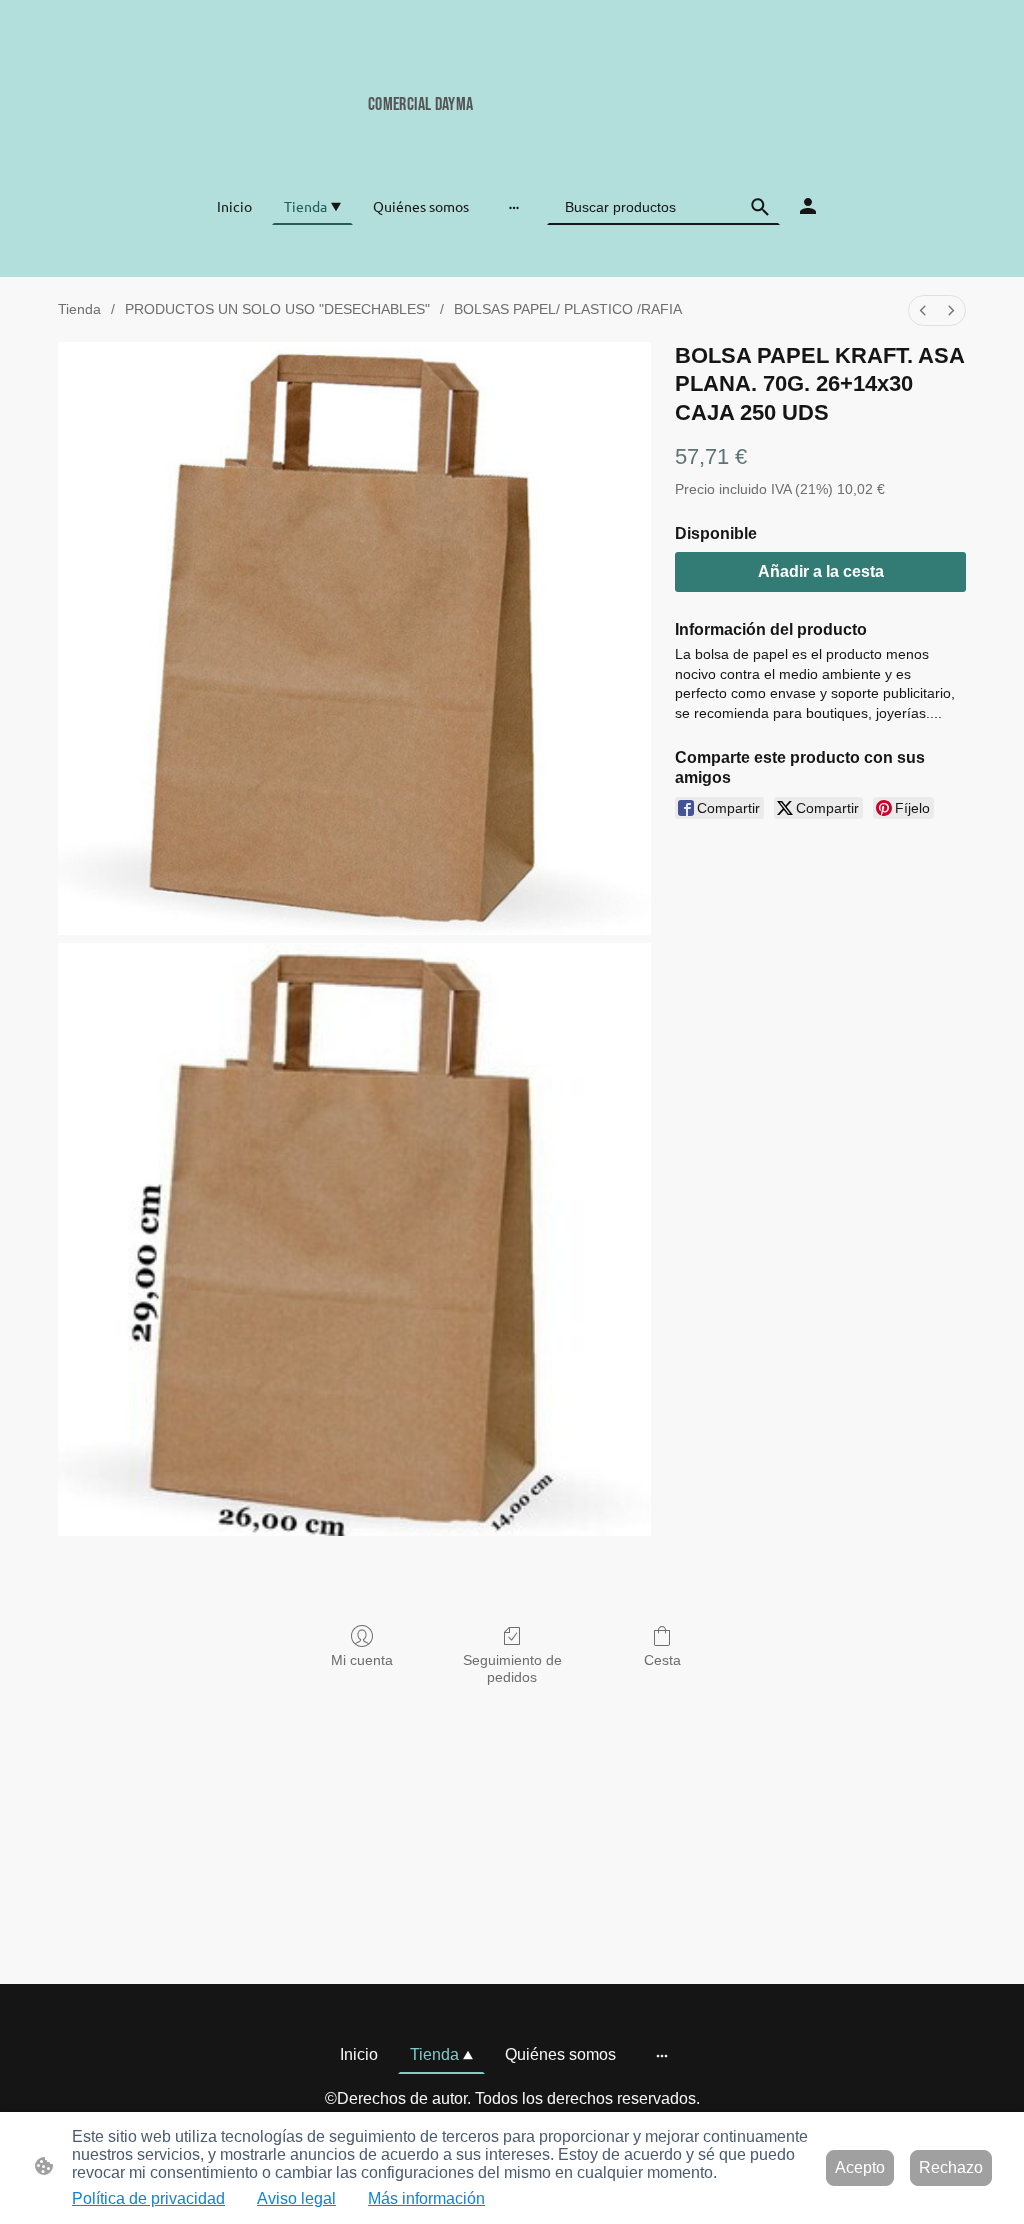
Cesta (662, 1660)
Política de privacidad (148, 2198)
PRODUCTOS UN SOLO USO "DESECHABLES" (277, 309)
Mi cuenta (362, 1660)
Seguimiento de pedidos (512, 1668)
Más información (426, 2198)
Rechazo (951, 2167)
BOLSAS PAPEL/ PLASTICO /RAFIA (568, 309)
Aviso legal (296, 2198)
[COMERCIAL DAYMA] (512, 137)
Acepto (860, 2167)
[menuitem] (923, 310)
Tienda (79, 309)
